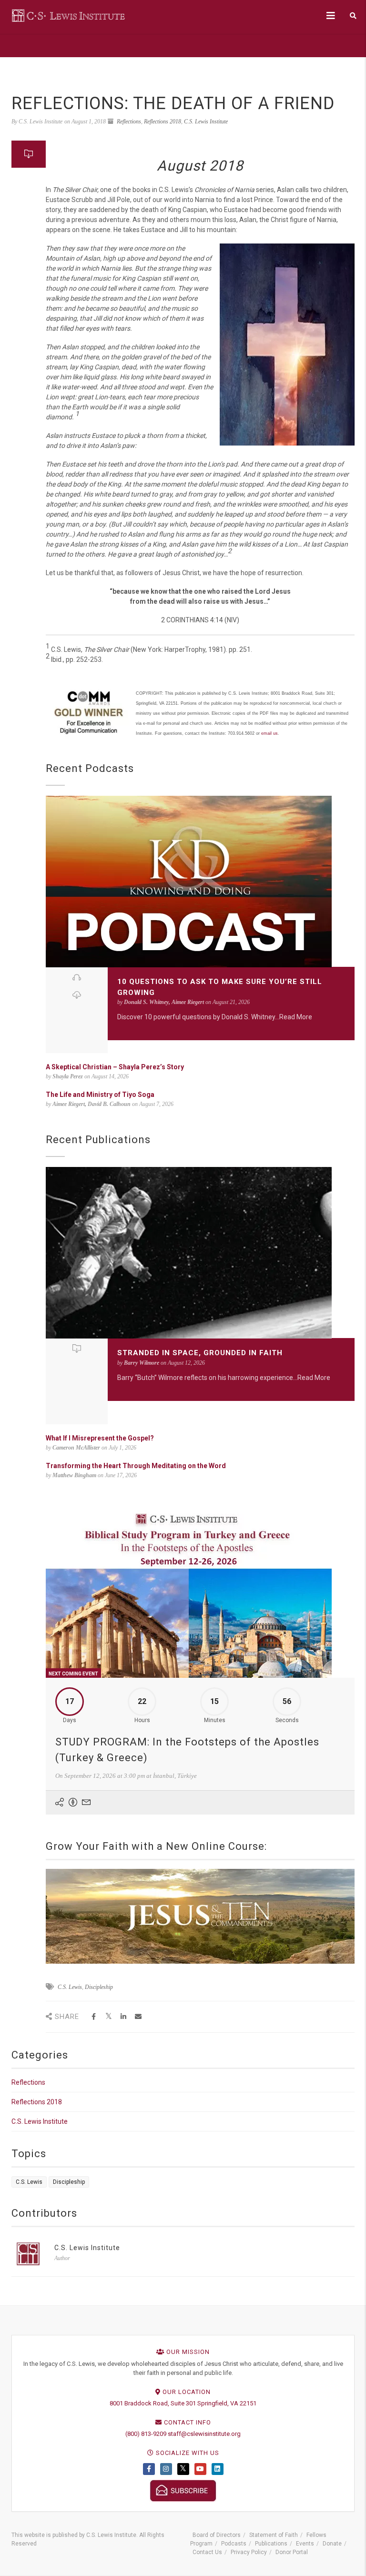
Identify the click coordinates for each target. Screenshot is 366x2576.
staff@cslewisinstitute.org (204, 2434)
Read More (296, 1017)
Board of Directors (217, 2535)
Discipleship (99, 1987)
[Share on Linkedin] (123, 2017)
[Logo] (69, 15)
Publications (271, 2544)
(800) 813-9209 (146, 2434)
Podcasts (234, 2544)
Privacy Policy (249, 2552)
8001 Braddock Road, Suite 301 (153, 2403)
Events (305, 2544)
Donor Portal (292, 2552)
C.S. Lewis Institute (206, 122)
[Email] (138, 2017)
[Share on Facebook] (94, 2017)
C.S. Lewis (70, 1987)
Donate (332, 2544)
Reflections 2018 (163, 122)
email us (269, 733)
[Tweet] (108, 2017)
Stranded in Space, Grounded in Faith (200, 1353)
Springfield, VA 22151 (227, 2403)
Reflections (129, 122)
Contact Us (207, 2552)
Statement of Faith (274, 2535)
